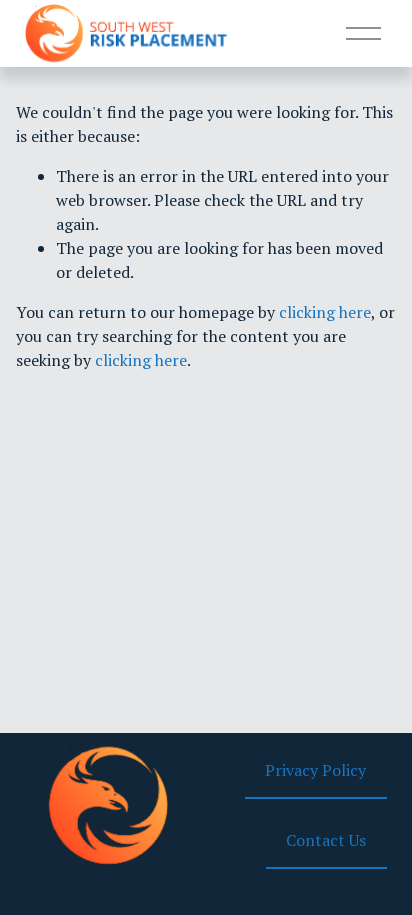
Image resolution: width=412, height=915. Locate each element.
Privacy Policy (315, 770)
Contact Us (326, 840)
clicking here (325, 312)
